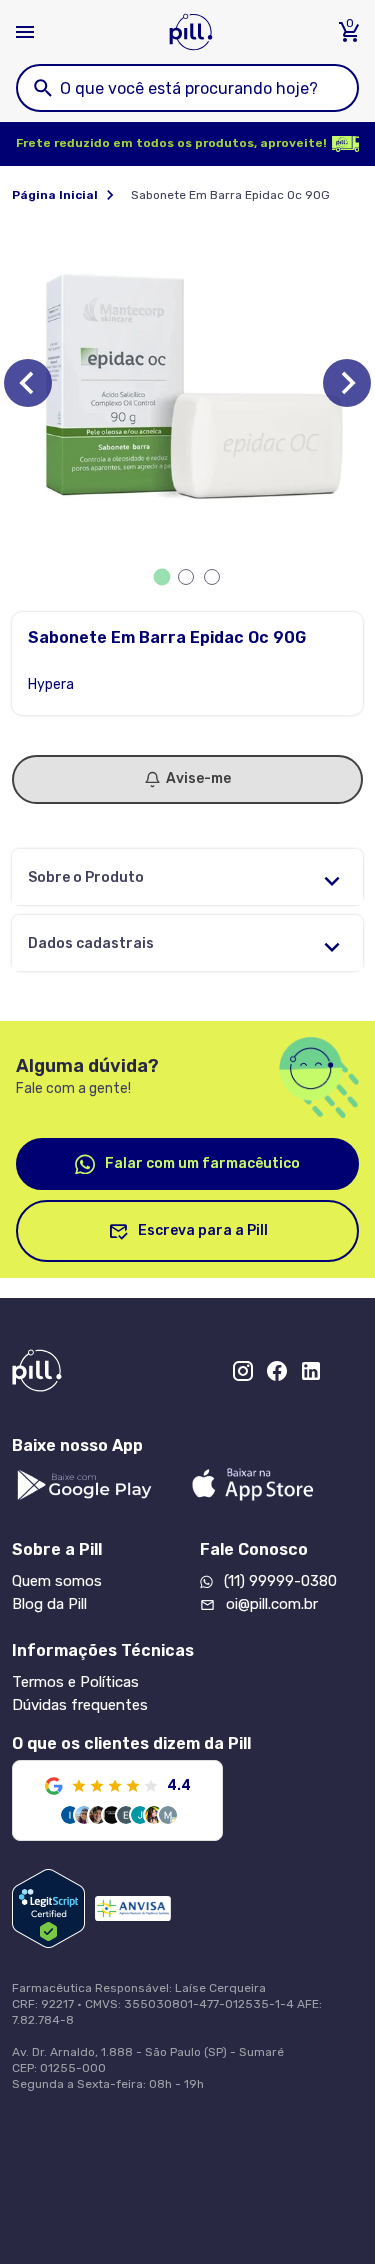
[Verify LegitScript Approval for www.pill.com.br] (48, 1908)
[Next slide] (347, 383)
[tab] (161, 577)
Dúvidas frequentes (80, 1705)
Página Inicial (55, 195)
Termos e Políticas (75, 1682)
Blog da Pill (49, 1604)
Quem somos (57, 1581)
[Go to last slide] (28, 383)
